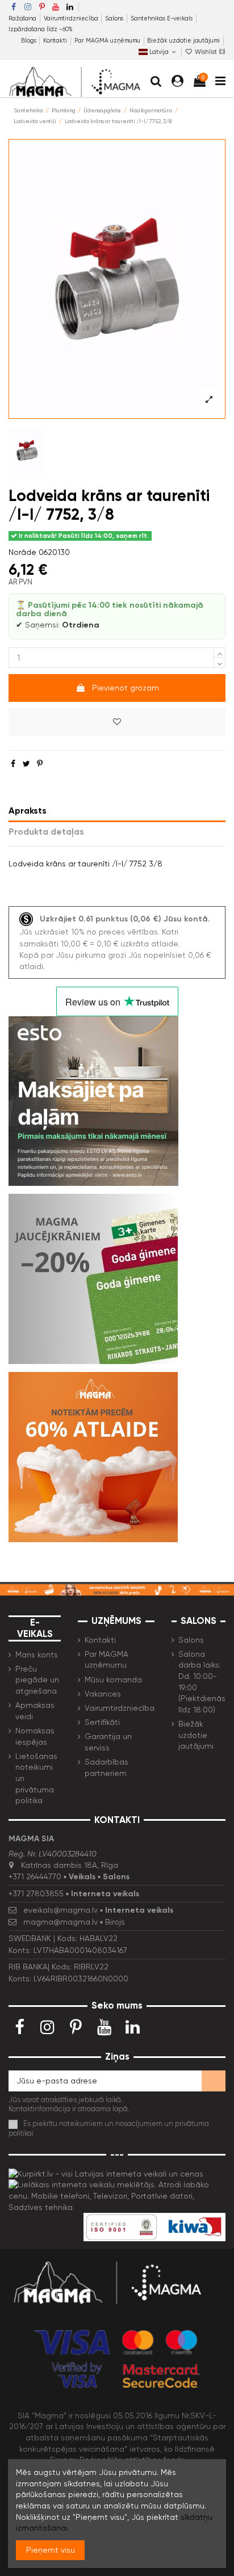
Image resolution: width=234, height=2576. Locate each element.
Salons (115, 18)
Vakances (103, 1694)
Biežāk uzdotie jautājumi (183, 41)
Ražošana (23, 18)
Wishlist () (209, 52)
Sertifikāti (102, 1722)
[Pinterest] (40, 764)
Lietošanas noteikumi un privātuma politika (36, 1778)
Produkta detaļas (46, 832)
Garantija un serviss (108, 1742)
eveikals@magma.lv (60, 1910)
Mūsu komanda (113, 1680)
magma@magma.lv (60, 1922)
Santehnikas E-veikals (162, 18)
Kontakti (56, 41)
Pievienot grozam (126, 688)
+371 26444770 (35, 1876)
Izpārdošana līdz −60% (41, 29)
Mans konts (37, 1655)
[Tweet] (26, 764)
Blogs (30, 41)
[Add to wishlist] (117, 722)
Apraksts (28, 811)
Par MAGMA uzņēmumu (108, 41)
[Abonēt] (214, 2081)
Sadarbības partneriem (106, 1767)
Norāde (22, 552)
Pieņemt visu (51, 2550)
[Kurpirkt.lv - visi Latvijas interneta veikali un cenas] (106, 2173)
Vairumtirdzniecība (72, 18)
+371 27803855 (36, 1893)
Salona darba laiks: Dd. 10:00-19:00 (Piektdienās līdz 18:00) (202, 1682)
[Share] (13, 764)
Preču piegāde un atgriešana (37, 1680)
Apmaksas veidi (35, 1711)
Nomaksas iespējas (35, 1736)
